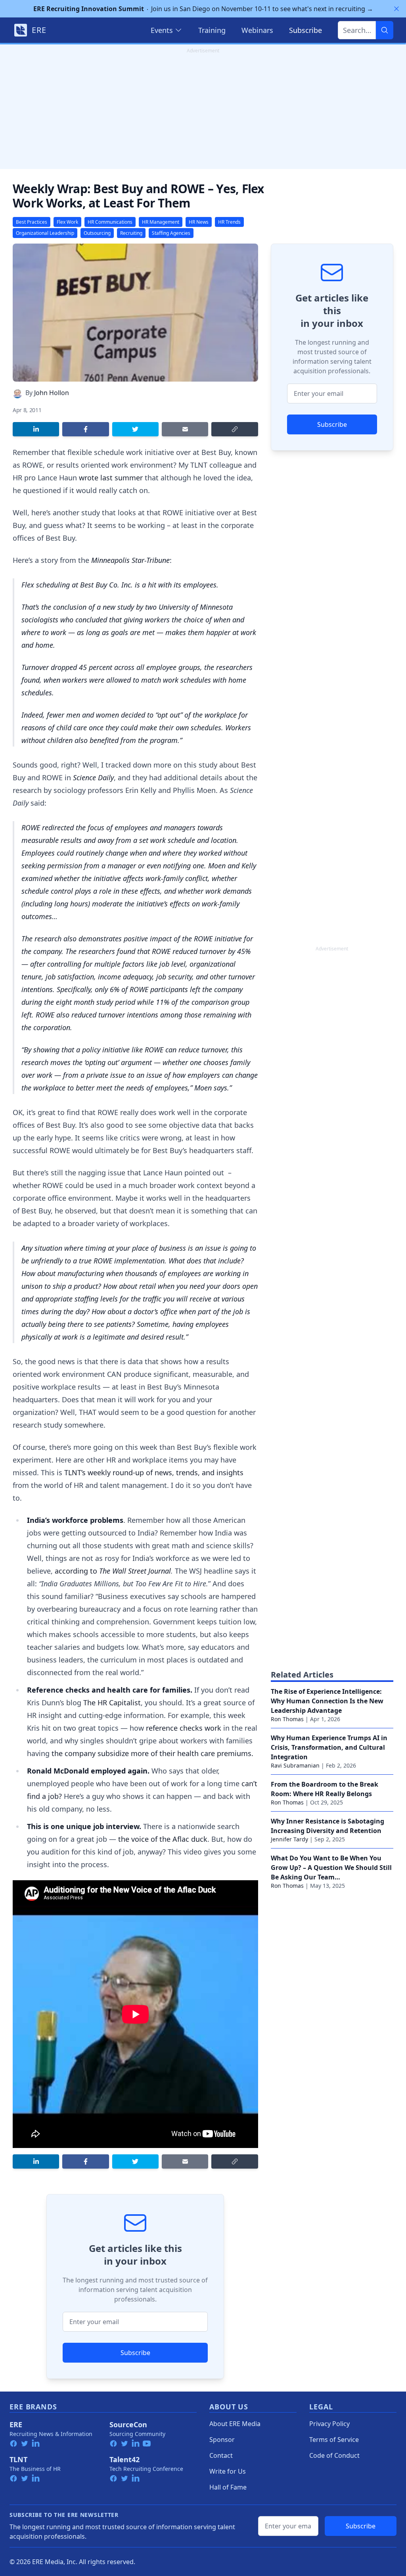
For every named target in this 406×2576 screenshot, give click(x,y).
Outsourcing (97, 233)
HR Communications (110, 222)
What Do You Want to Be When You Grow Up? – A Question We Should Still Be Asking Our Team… (331, 1868)
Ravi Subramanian (295, 1765)
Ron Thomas (287, 1719)
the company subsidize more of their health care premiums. (152, 1753)
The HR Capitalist (112, 1703)
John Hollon (52, 393)
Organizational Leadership (45, 233)
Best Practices (32, 222)
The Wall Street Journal (135, 1571)
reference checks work (184, 1728)
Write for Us (228, 2471)
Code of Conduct (334, 2455)
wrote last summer (111, 478)
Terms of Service (334, 2440)
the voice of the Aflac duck (163, 1839)
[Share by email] (185, 429)
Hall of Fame (228, 2487)
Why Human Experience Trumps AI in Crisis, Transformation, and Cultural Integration (329, 1747)
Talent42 (124, 2459)
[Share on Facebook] (85, 429)
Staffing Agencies (171, 233)
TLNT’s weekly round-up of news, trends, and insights (154, 1472)
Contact (221, 2455)
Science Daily (93, 777)
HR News (199, 222)
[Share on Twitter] (135, 429)
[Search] (385, 30)
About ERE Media (235, 2424)
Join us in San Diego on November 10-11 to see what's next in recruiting (203, 9)
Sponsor (222, 2440)
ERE (16, 2424)
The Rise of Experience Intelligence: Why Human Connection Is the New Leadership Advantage (327, 1701)
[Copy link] (235, 429)
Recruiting (131, 233)
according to (77, 1571)
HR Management (161, 222)
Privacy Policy (329, 2424)
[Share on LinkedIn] (36, 429)
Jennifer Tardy (289, 1839)
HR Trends (229, 222)
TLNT (18, 2459)
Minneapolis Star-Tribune (130, 560)
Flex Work (67, 222)
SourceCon (128, 2424)
